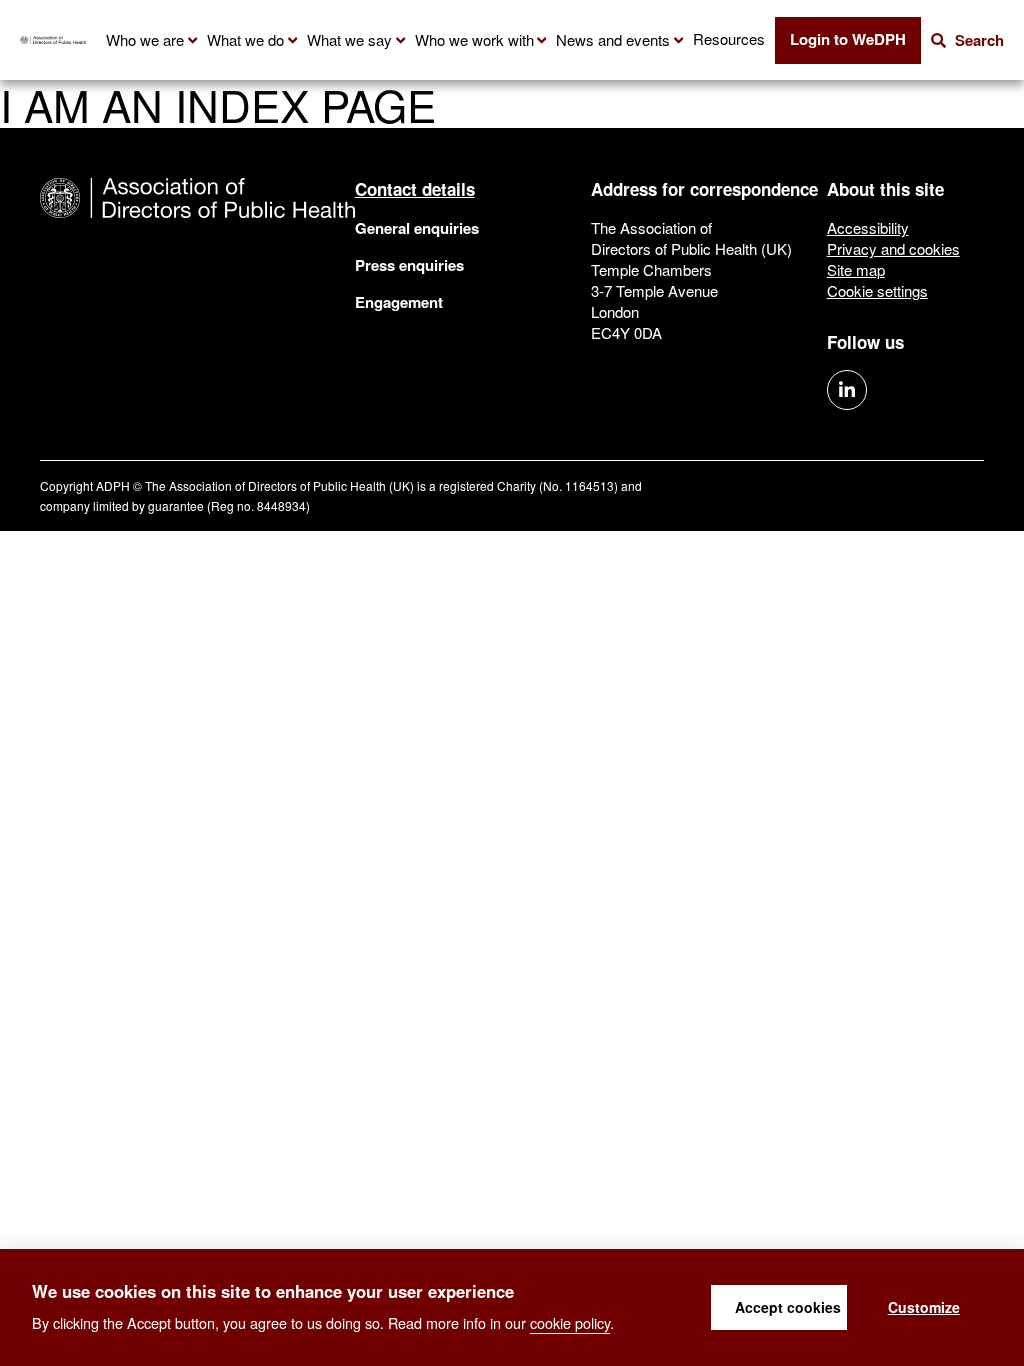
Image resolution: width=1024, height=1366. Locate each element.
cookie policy (570, 1322)
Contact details (415, 189)
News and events (613, 39)
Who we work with (474, 39)
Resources (729, 38)
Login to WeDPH (848, 39)
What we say (349, 39)
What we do (245, 39)
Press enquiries (409, 265)
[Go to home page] (53, 40)
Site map (856, 269)
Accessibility (868, 227)
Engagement (399, 302)
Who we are (145, 39)
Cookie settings (877, 290)
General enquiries (417, 228)
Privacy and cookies (893, 248)
